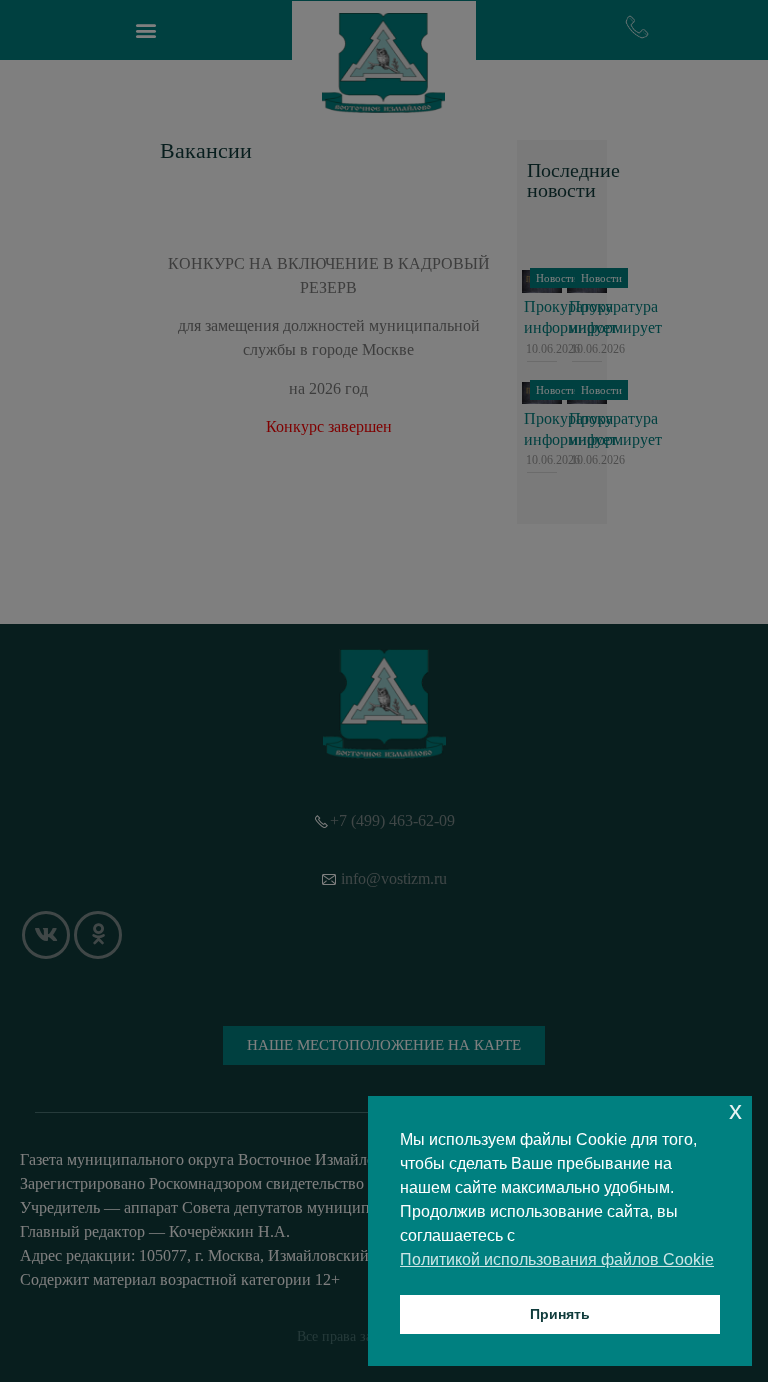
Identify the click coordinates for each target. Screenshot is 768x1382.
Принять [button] (560, 1314)
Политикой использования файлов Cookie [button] (557, 1259)
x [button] (735, 1110)
